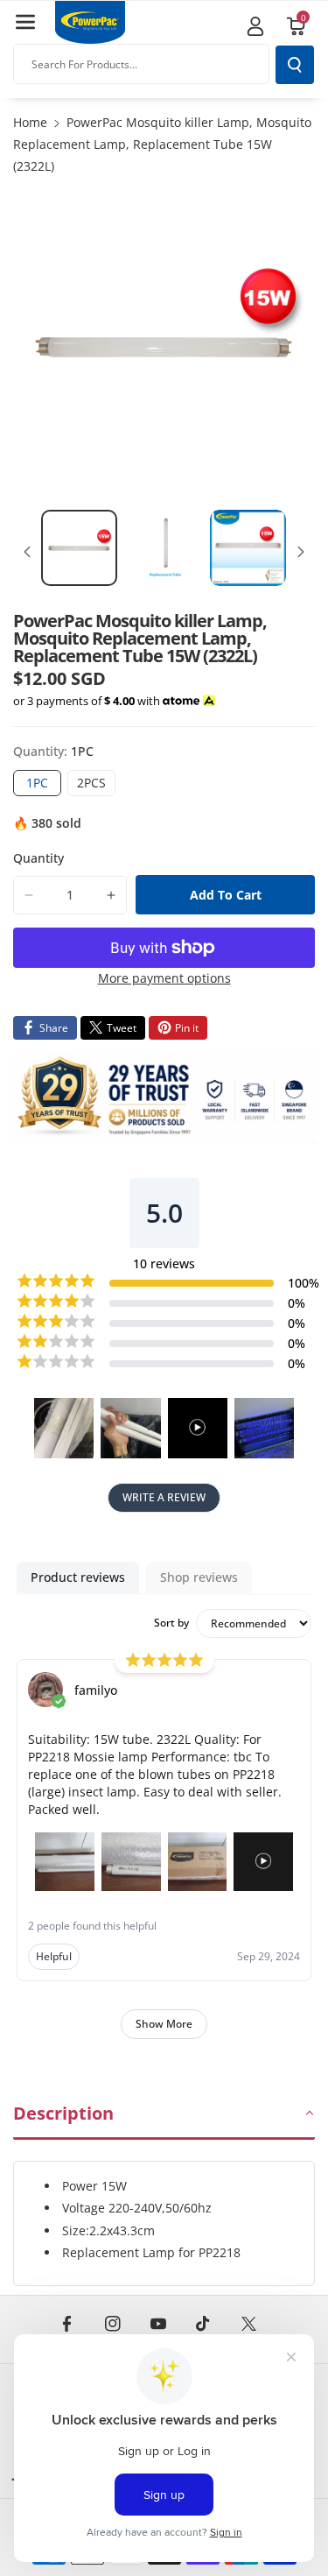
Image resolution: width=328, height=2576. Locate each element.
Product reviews (78, 1577)
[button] (25, 22)
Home (30, 122)
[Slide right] (301, 552)
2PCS (96, 785)
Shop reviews (199, 1577)
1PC (44, 785)
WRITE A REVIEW (164, 1497)
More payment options (164, 978)
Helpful (54, 1956)
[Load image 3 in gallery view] (248, 548)
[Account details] (255, 26)
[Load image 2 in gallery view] (164, 548)
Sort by (171, 1623)
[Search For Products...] (295, 65)
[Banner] (164, 1098)
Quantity (38, 858)
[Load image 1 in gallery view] (79, 548)
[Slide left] (27, 552)
